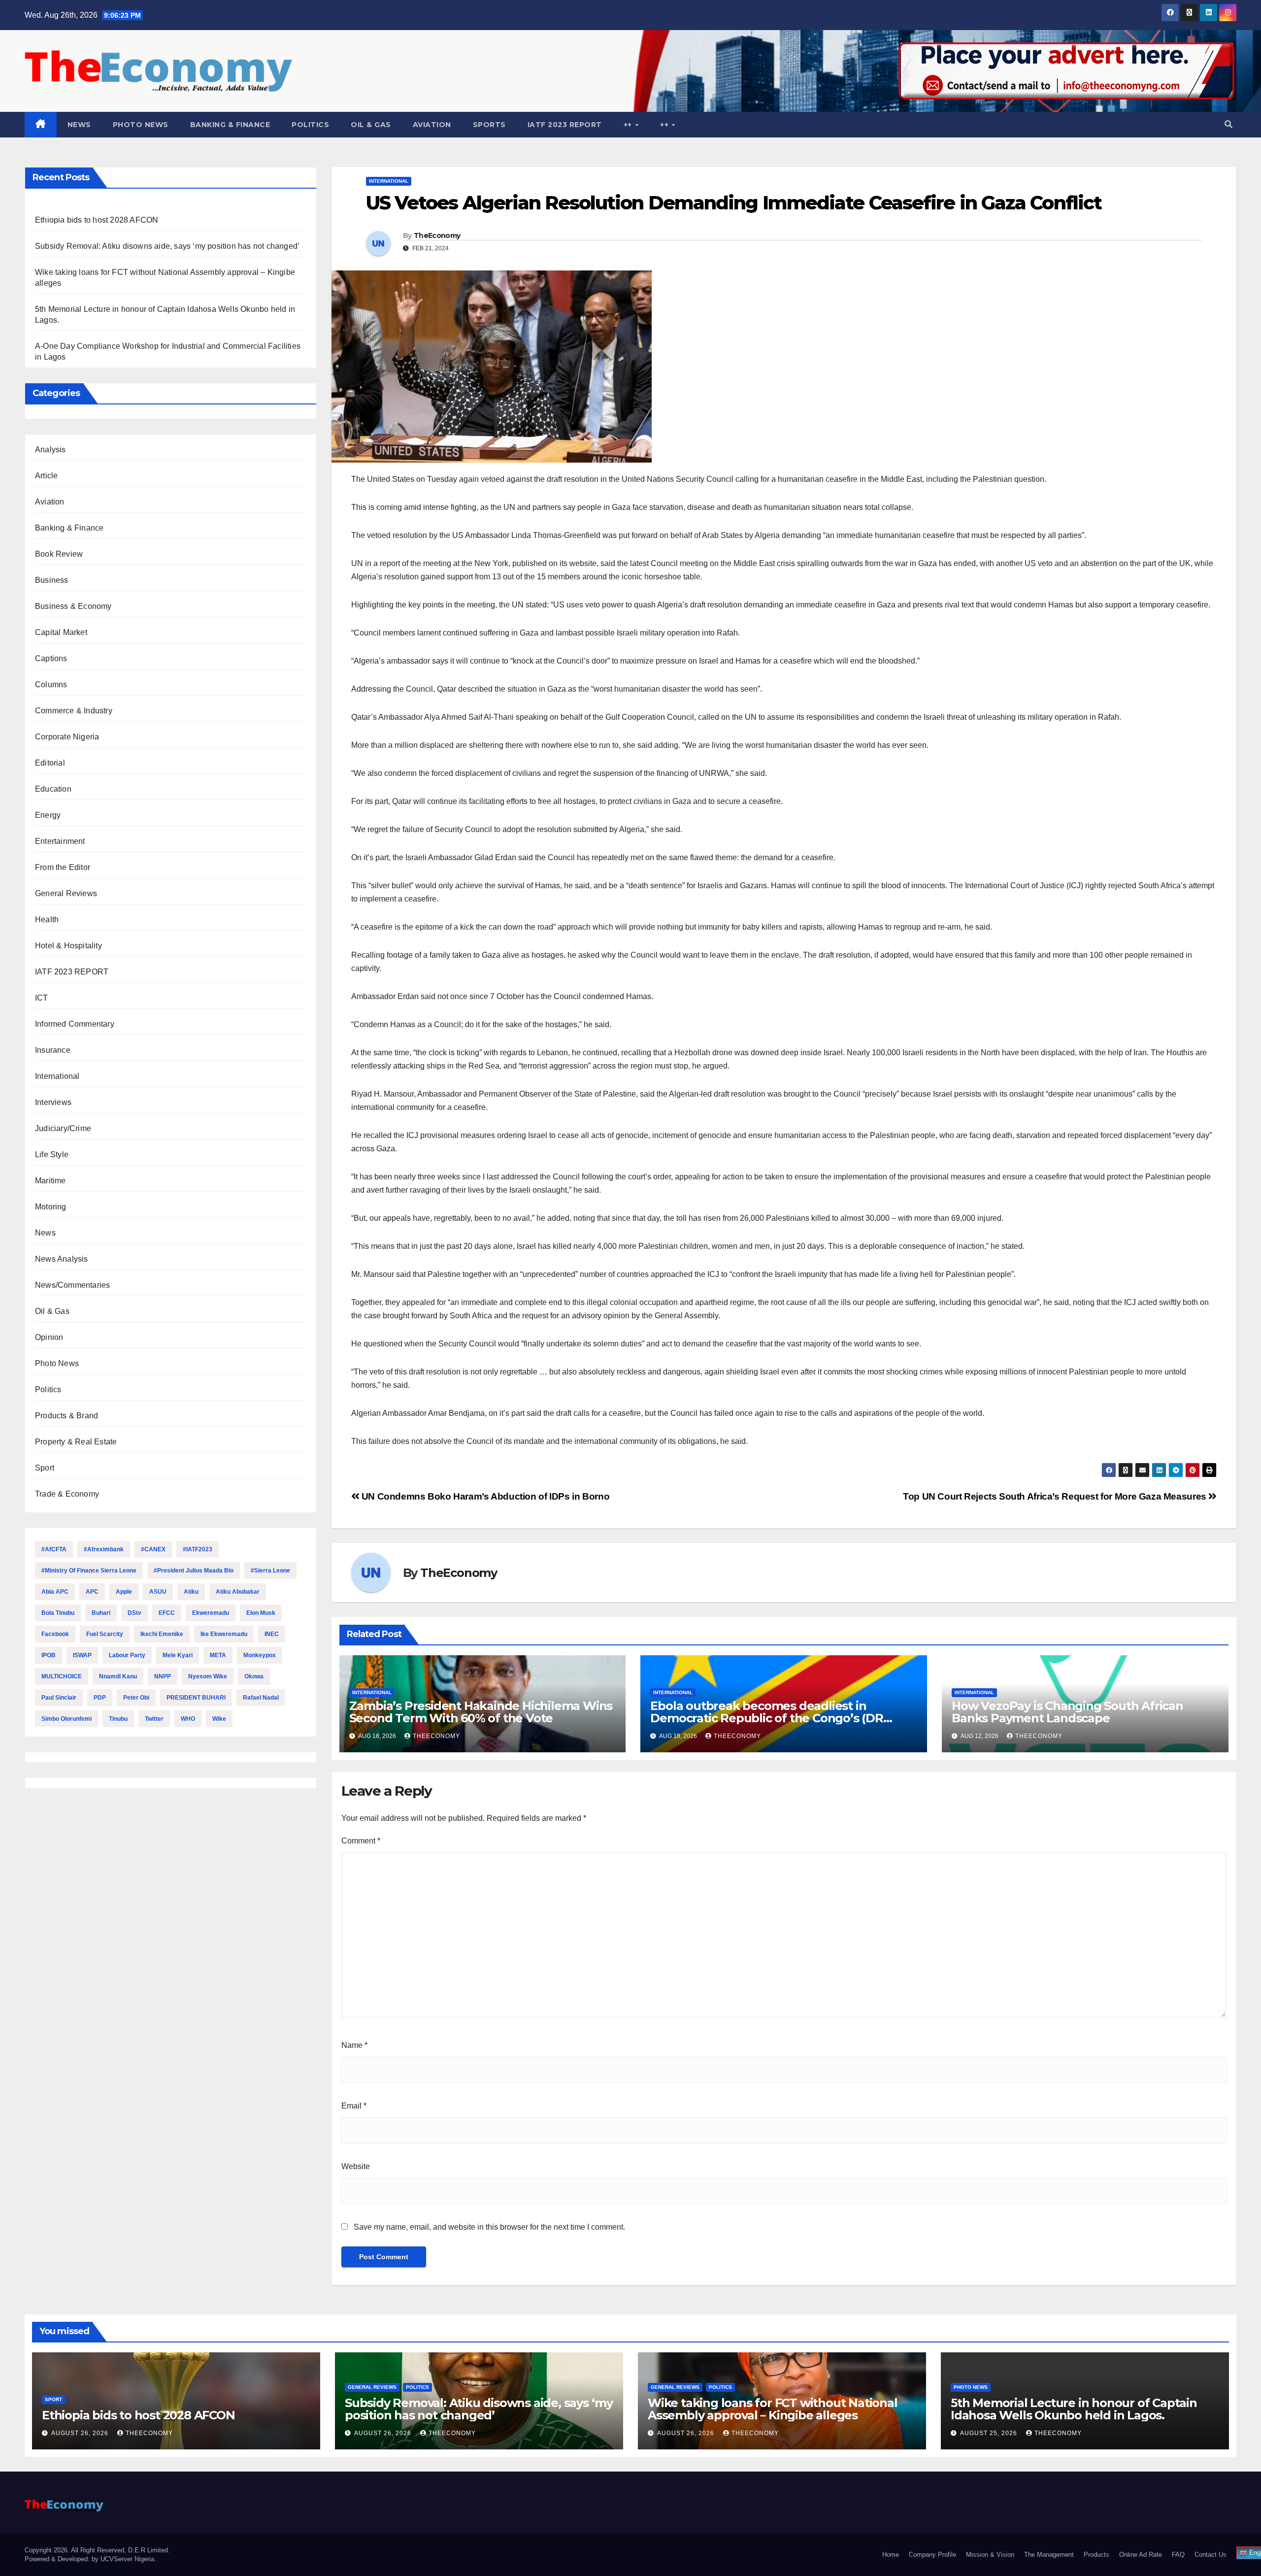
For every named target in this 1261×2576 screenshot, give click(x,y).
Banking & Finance (230, 125)
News (79, 125)
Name (354, 2045)
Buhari (101, 1613)
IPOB (49, 1655)
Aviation (432, 125)
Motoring (51, 1207)
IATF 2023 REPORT (565, 125)
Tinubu (118, 1719)
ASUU (158, 1592)
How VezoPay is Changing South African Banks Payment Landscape (1067, 1712)
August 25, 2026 (990, 2433)
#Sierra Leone (270, 1571)
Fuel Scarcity (105, 1634)
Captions (51, 658)
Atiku (191, 1592)
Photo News (141, 125)
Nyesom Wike (208, 1676)
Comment (361, 1841)
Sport (45, 1468)
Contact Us (1211, 2555)
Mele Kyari (178, 1655)
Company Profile (932, 2555)
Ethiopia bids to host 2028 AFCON (97, 220)
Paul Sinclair (59, 1698)
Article (46, 476)
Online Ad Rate (1141, 2555)
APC (92, 1592)
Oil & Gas (371, 125)
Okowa (254, 1676)
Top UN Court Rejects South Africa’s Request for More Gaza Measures (1056, 1496)
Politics (310, 125)
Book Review (59, 554)
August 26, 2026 (81, 2433)
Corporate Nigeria (67, 737)
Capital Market (61, 632)
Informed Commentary (75, 1024)
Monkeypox (260, 1655)
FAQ (1178, 2555)
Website (356, 2166)
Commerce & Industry (74, 711)
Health (47, 920)
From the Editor (63, 867)
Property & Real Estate (76, 1442)
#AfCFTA (54, 1549)
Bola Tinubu (58, 1613)
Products (1096, 2555)
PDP (100, 1698)
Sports (489, 125)
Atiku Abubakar (238, 1592)
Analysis (50, 450)
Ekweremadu (211, 1613)
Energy (48, 815)
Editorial (50, 763)
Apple (124, 1592)
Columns (51, 685)
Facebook (55, 1634)
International (57, 1076)
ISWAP (82, 1655)
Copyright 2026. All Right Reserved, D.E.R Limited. (97, 2550)
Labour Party (127, 1655)
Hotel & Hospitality (68, 946)
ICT (42, 998)
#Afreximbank (104, 1549)
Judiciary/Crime (63, 1128)
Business (52, 580)
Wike (219, 1719)
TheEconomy (437, 235)
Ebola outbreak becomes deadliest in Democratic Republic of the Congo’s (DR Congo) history (766, 1718)
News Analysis (62, 1259)
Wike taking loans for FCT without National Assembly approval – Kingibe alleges (773, 2409)
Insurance (53, 1050)
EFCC (167, 1613)
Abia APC (55, 1592)
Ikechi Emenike (162, 1634)
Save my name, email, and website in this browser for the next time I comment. (489, 2227)
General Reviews (66, 893)
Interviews (53, 1102)
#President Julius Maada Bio (194, 1571)
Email (354, 2106)
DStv (134, 1613)
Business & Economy (73, 606)
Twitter (154, 1719)
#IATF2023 (198, 1549)
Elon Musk (261, 1613)
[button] (1228, 124)
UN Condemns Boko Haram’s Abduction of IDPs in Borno (484, 1496)
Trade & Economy (67, 1494)
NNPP (163, 1676)
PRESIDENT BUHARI (196, 1698)
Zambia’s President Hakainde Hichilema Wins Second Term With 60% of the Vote (481, 1712)
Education (53, 789)
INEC (272, 1634)
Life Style (52, 1154)
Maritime (50, 1181)
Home (891, 2555)
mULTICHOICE (62, 1676)
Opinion (49, 1337)
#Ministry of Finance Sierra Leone (89, 1571)
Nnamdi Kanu (118, 1676)
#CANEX (153, 1549)
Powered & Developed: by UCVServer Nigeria (89, 2559)
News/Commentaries (72, 1285)
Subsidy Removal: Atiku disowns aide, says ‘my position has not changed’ (167, 246)
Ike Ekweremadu (224, 1634)
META (218, 1655)
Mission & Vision (990, 2555)
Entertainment (60, 841)
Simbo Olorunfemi (66, 1719)
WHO (188, 1719)
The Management (1049, 2555)
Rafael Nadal (261, 1698)
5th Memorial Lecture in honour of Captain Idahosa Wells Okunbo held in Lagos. (1074, 2409)
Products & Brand (66, 1416)
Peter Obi (136, 1698)
